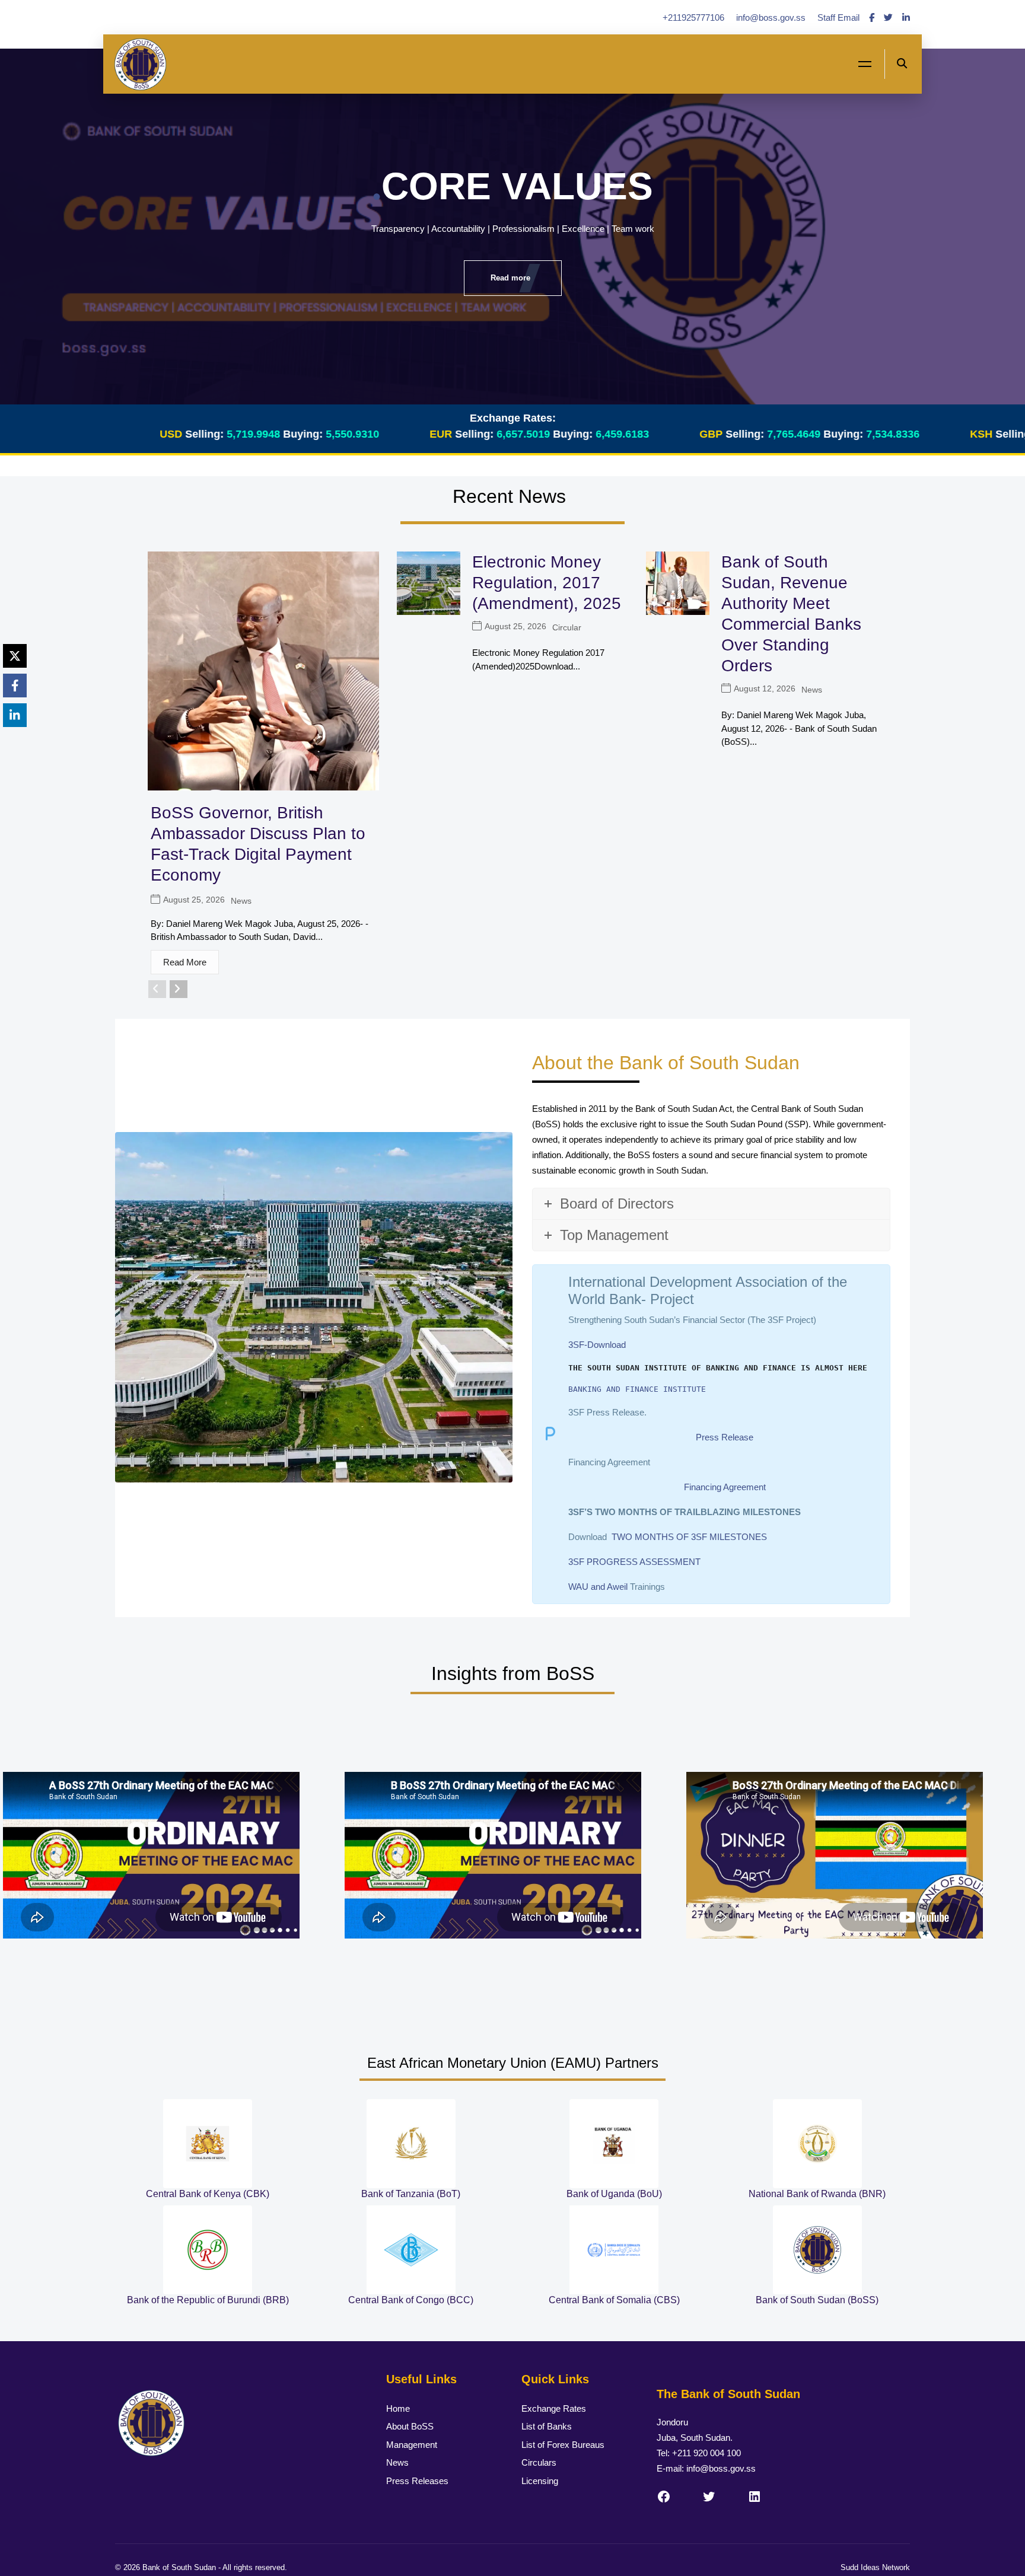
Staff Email (838, 17)
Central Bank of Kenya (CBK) (208, 2194)
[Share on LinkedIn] (15, 715)
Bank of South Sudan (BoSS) (817, 2300)
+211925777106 (695, 17)
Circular (567, 627)
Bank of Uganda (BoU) (614, 2194)
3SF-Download (597, 1345)
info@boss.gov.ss (772, 17)
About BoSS (410, 2426)
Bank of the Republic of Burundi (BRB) (208, 2300)
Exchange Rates (554, 2408)
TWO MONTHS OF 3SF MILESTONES (689, 1537)
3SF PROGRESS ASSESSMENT (634, 1562)
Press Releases (417, 2481)
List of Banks (547, 2426)
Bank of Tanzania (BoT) (411, 2194)
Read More (185, 962)
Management (412, 2445)
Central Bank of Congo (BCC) (411, 2300)
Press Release (725, 1437)
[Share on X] (15, 656)
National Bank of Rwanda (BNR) (817, 2194)
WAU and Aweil (598, 1587)
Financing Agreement (725, 1487)
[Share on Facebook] (15, 686)
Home (398, 2408)
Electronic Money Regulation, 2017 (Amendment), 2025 (547, 583)
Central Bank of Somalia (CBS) (614, 2300)
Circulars (539, 2462)
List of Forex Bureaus (563, 2445)
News (241, 901)
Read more (510, 278)
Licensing (540, 2481)
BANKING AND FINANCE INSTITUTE (637, 1389)
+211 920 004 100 (706, 2453)
